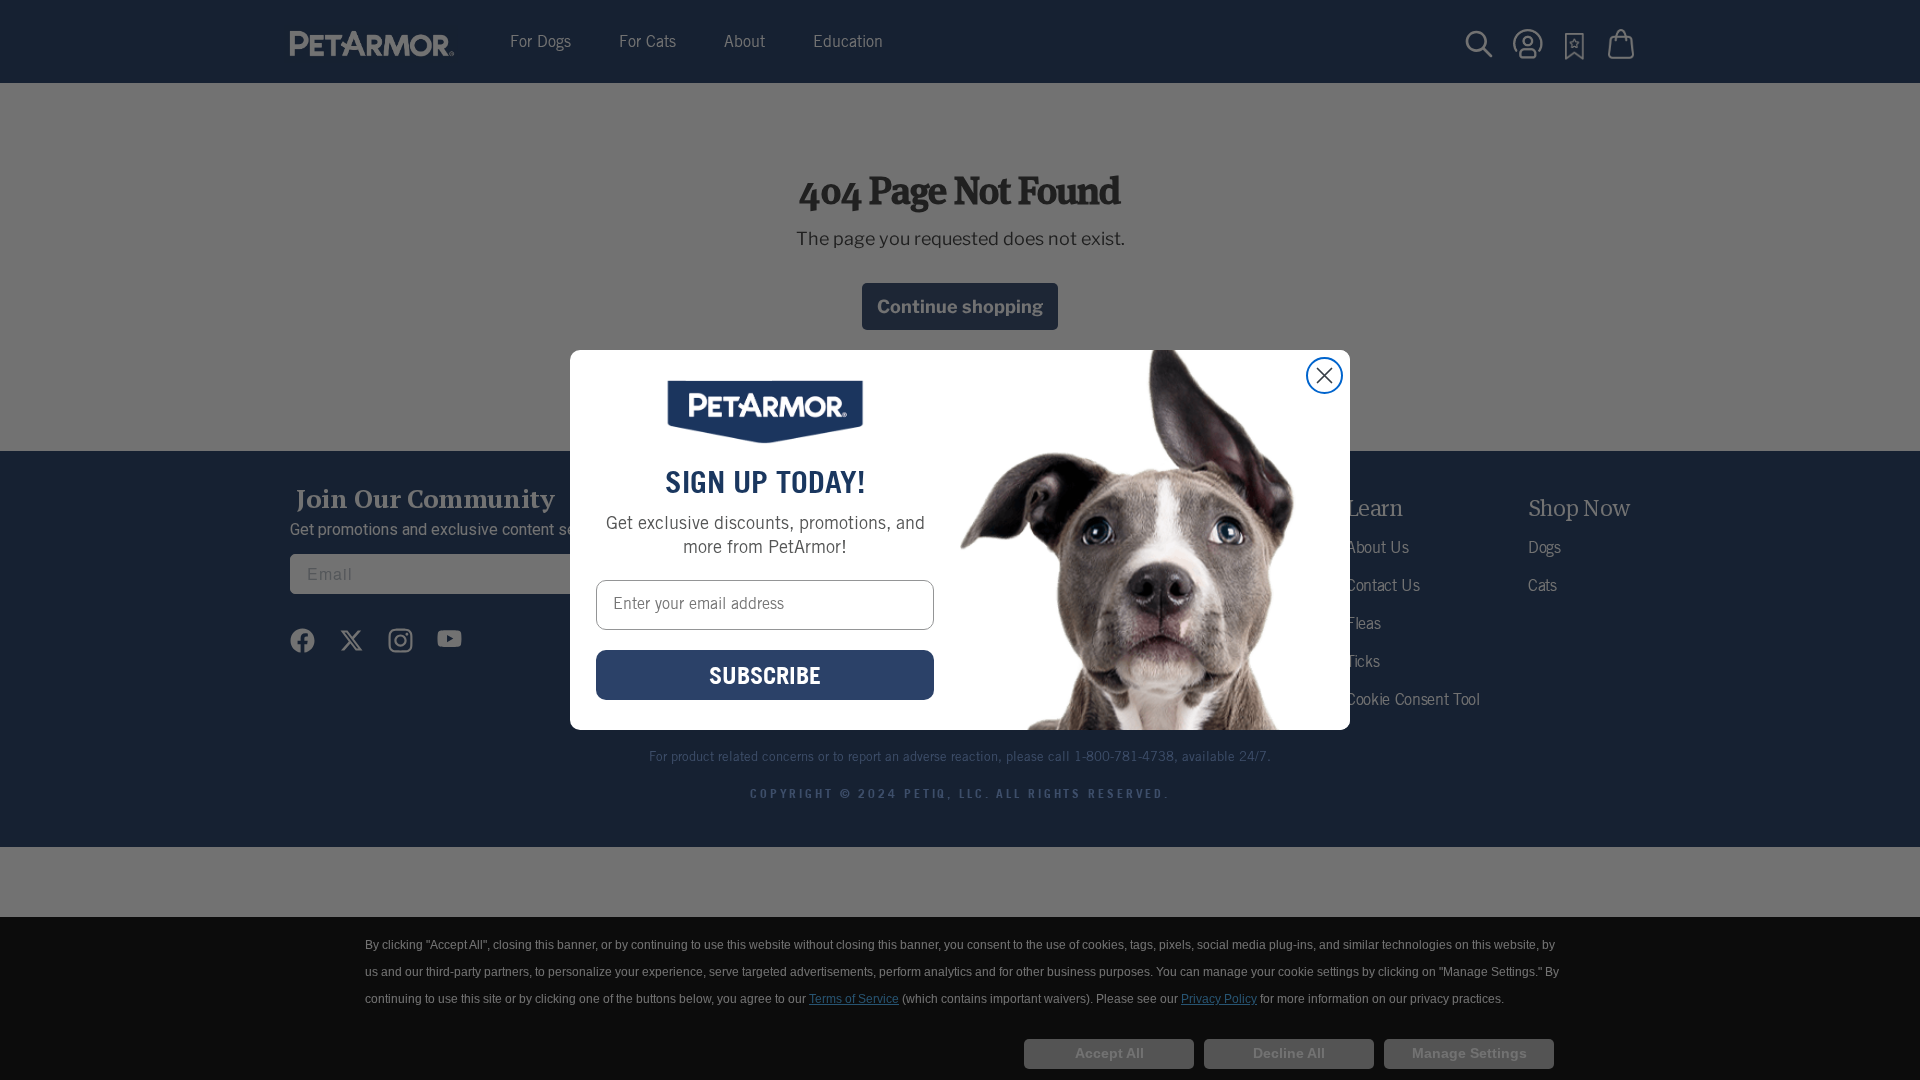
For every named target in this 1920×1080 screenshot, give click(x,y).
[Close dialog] (1324, 375)
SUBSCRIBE (765, 675)
